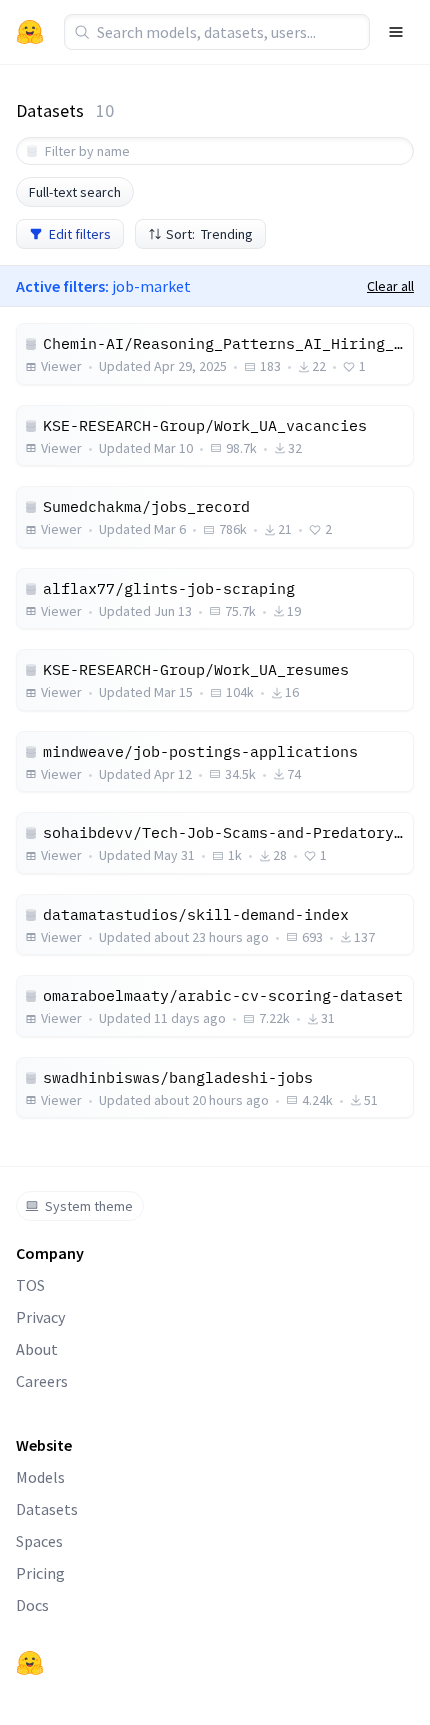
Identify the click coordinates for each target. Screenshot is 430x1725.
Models (40, 1477)
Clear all (390, 286)
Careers (42, 1381)
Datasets (47, 1509)
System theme (89, 1206)
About (37, 1349)
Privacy (40, 1317)
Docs (32, 1605)
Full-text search (75, 192)
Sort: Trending (209, 234)
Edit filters (80, 234)
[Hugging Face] (30, 1663)
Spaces (39, 1541)
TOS (30, 1285)
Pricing (40, 1573)
